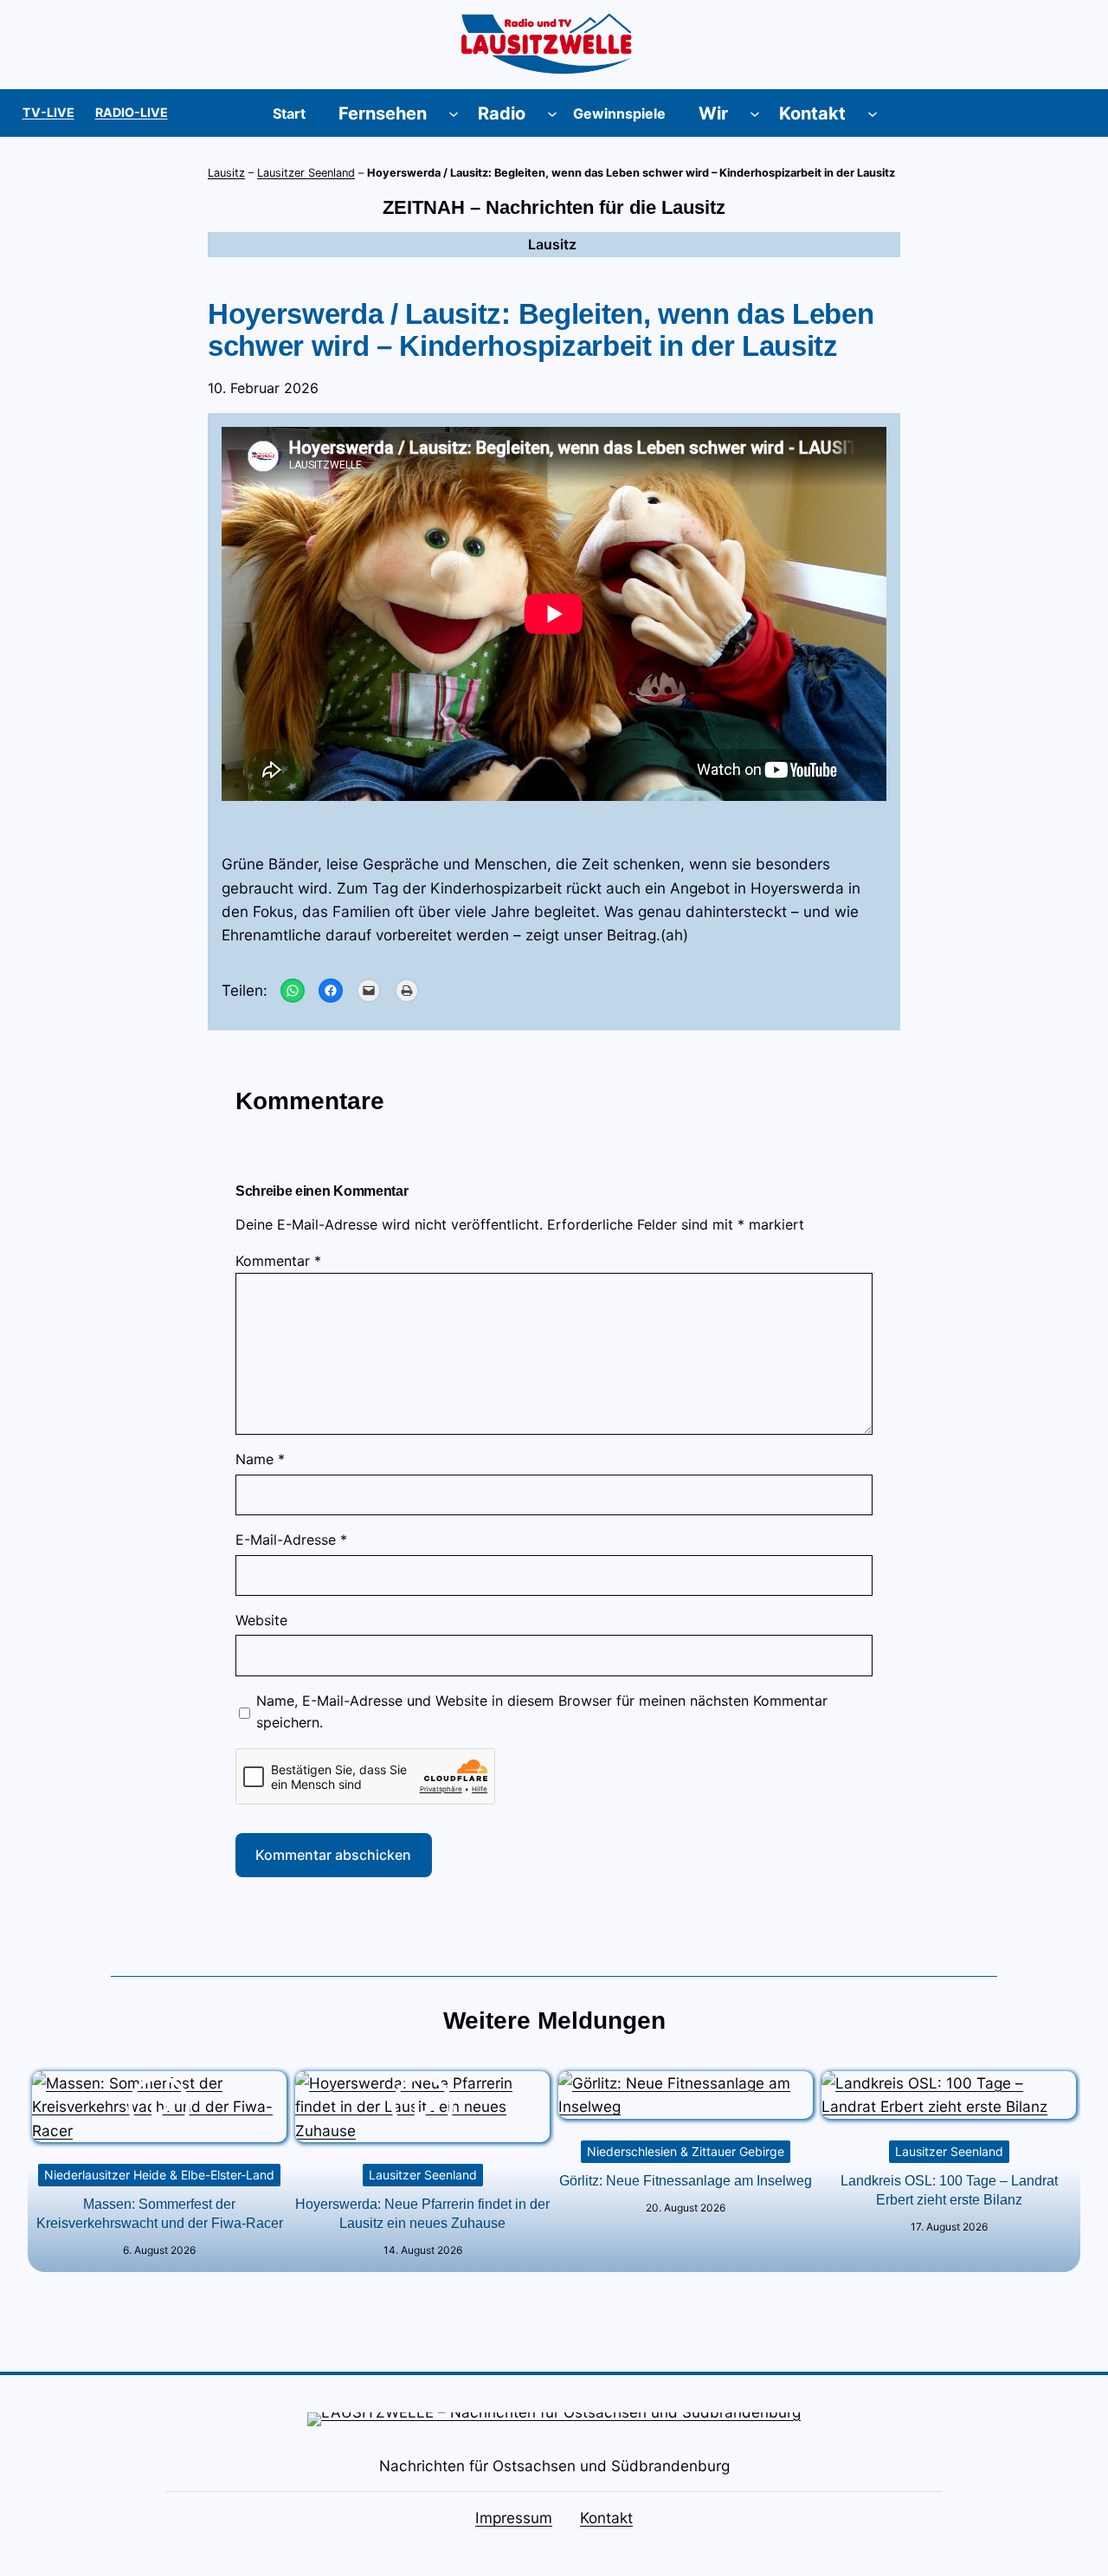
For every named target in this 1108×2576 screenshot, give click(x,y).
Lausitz (226, 173)
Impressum (514, 2518)
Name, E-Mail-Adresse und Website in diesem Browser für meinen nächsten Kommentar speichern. (542, 1712)
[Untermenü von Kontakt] (873, 113)
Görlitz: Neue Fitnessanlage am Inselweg (686, 2181)
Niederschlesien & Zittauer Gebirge (686, 2151)
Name (260, 1459)
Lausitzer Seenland (306, 173)
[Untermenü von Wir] (755, 113)
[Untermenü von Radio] (552, 113)
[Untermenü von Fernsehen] (454, 113)
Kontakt (606, 2518)
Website (261, 1620)
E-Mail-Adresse (291, 1540)
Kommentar (278, 1261)
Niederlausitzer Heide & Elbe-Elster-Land (159, 2175)
